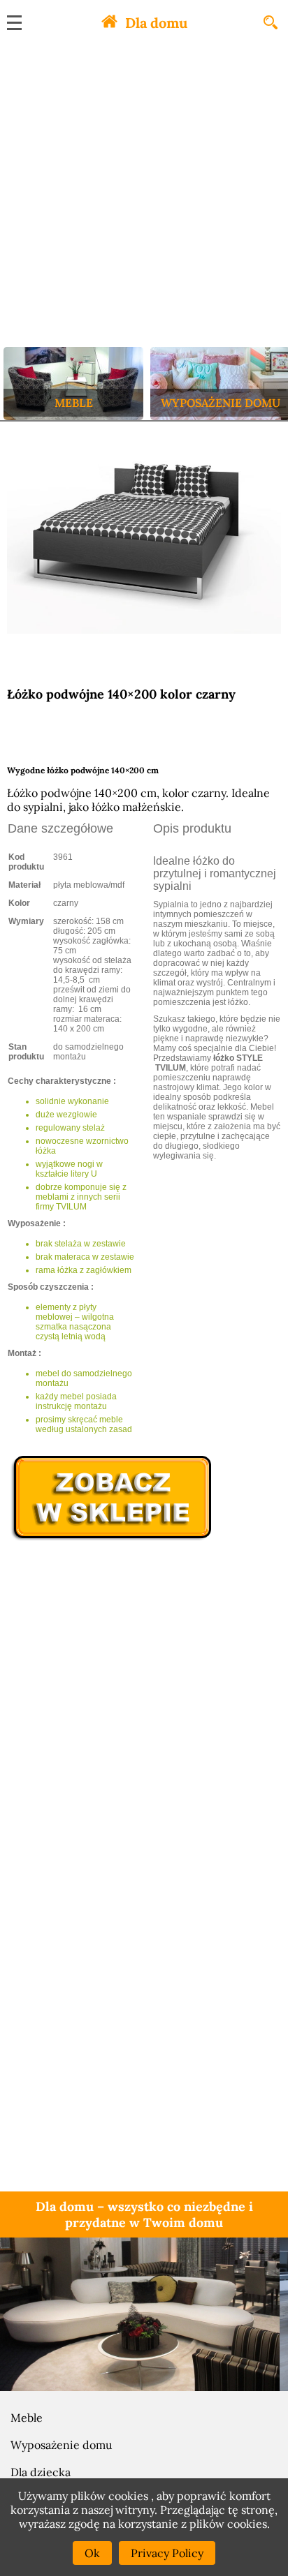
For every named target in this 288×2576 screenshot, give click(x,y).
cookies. (249, 2524)
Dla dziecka (41, 2472)
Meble (27, 2418)
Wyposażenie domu (62, 2445)
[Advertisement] (144, 196)
